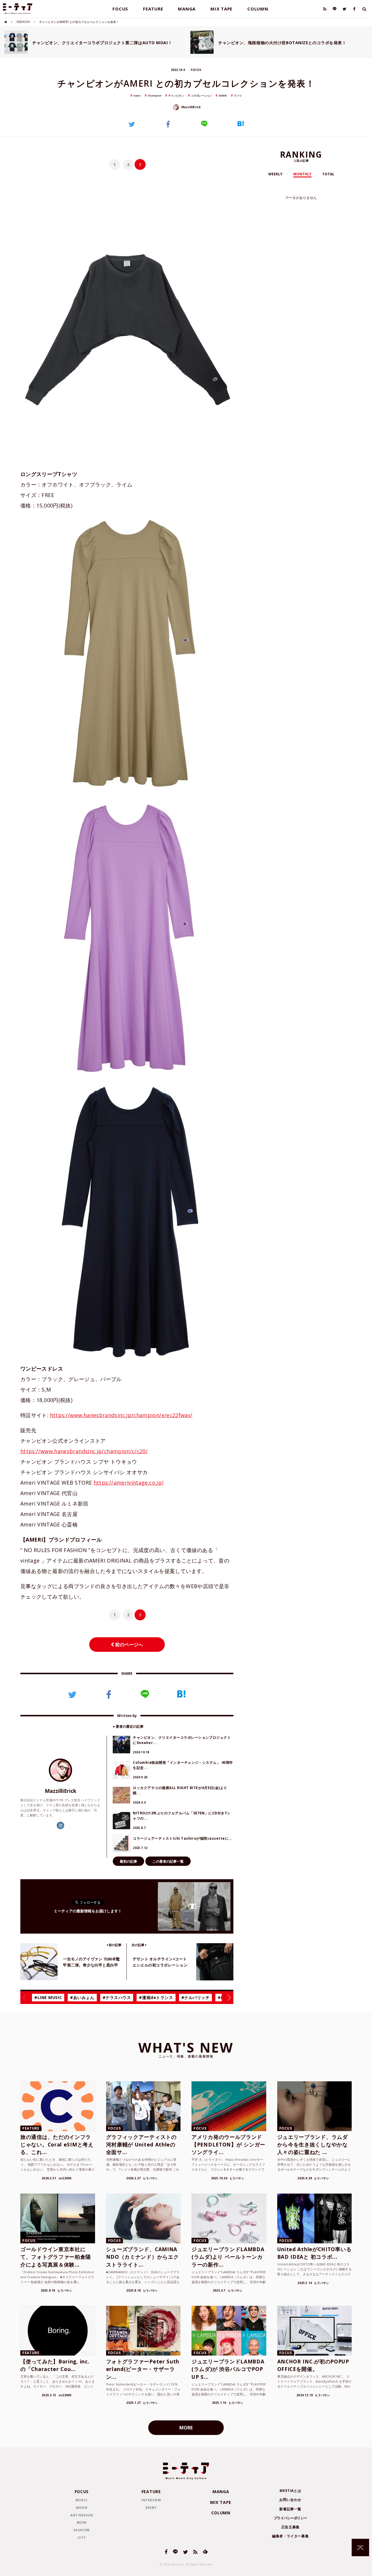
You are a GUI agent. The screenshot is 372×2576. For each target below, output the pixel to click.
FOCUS (120, 9)
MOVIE (82, 2508)
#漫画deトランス (156, 1997)
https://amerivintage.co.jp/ (129, 1483)
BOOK (82, 2522)
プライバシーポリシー (290, 2518)
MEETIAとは (290, 2491)
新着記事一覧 (290, 2509)
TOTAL (328, 174)
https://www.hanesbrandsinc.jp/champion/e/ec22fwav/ (121, 1415)
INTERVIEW (151, 2500)
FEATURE (153, 9)
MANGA (187, 9)
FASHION (23, 22)
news (137, 96)
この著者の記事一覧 (168, 1861)
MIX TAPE (221, 9)
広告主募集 (290, 2527)
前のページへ (128, 1645)
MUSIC (82, 2500)
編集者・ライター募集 (290, 2536)
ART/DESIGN (82, 2515)
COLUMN (258, 9)
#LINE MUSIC (48, 1997)
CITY (82, 2537)
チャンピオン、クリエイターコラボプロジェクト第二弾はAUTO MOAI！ (102, 43)
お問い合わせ (290, 2500)
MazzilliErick (191, 107)
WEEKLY (275, 174)
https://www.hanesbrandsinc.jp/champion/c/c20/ (84, 1451)
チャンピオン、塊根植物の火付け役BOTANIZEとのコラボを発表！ (282, 43)
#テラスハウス (117, 1997)
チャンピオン (176, 96)
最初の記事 (128, 1861)
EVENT (151, 2508)
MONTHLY (302, 174)
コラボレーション (201, 96)
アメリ (238, 96)
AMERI (223, 96)
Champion (155, 96)
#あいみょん (82, 1997)
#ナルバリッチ (196, 1997)
